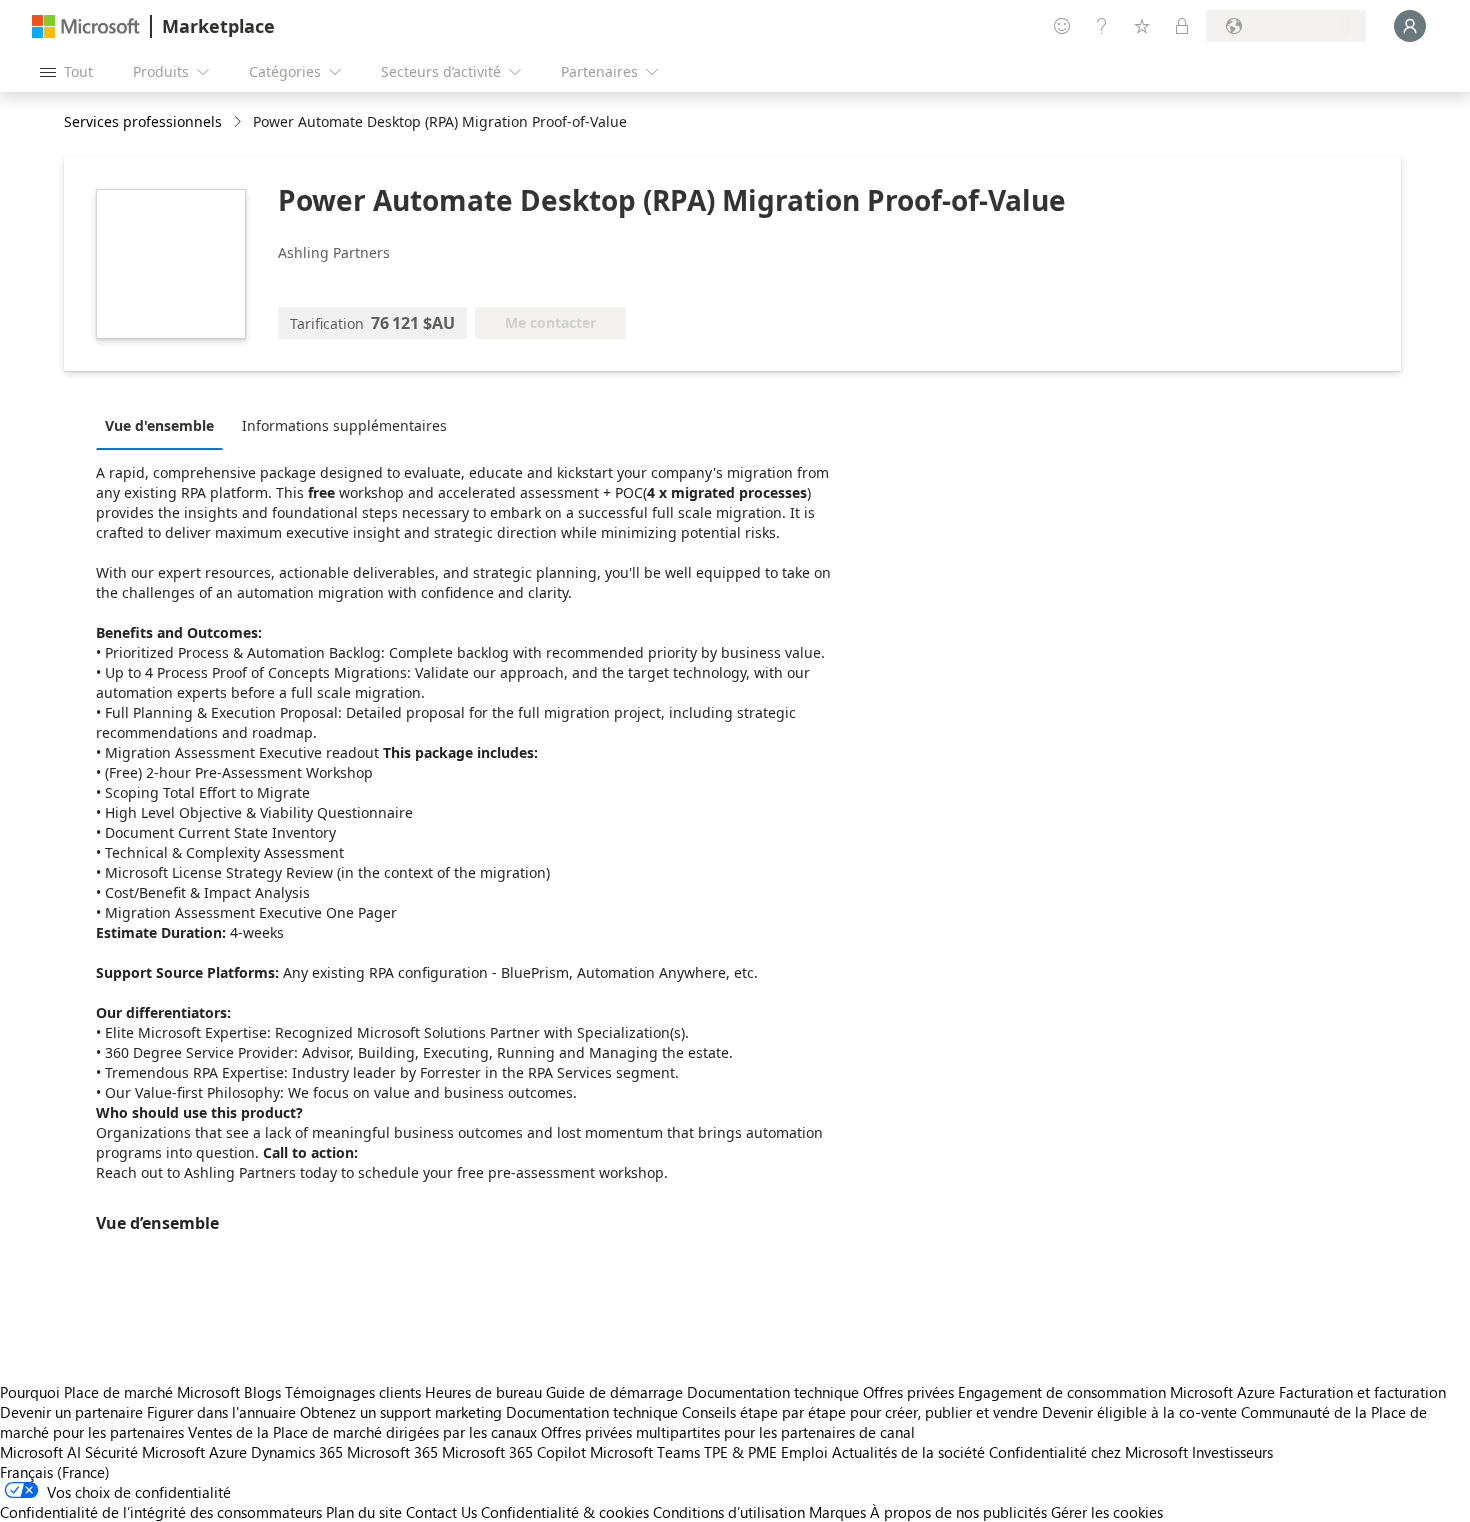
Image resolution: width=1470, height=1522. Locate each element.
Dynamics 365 (297, 1452)
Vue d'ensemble (159, 425)
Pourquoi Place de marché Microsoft (120, 1392)
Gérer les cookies (1107, 1512)
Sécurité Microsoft (145, 1452)
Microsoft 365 (392, 1452)
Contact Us (441, 1512)
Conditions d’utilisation (729, 1512)
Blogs (262, 1392)
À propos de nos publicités (958, 1512)
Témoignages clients (353, 1392)
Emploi (804, 1452)
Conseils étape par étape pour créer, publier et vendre (860, 1412)
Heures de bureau (483, 1392)
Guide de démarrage (614, 1392)
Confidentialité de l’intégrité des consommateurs (161, 1512)
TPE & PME (740, 1452)
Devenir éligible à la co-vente (1139, 1412)
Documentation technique (773, 1392)
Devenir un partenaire (71, 1412)
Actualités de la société (908, 1452)
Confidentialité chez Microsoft (1088, 1452)
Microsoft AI (40, 1452)
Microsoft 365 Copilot (514, 1452)
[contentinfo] (239, 122)
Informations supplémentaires (344, 425)
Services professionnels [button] (143, 121)
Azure (228, 1452)
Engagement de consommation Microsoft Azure (1118, 1392)
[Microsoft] (86, 26)
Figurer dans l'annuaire (221, 1412)
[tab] (164, 425)
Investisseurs (1232, 1452)
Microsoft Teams (645, 1452)
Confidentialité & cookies (565, 1512)
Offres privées (908, 1392)
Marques (837, 1512)
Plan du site (364, 1512)
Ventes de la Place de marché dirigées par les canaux (362, 1432)
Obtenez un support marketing (401, 1412)
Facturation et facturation (1362, 1392)
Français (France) (55, 1472)
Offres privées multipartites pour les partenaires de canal (728, 1432)
